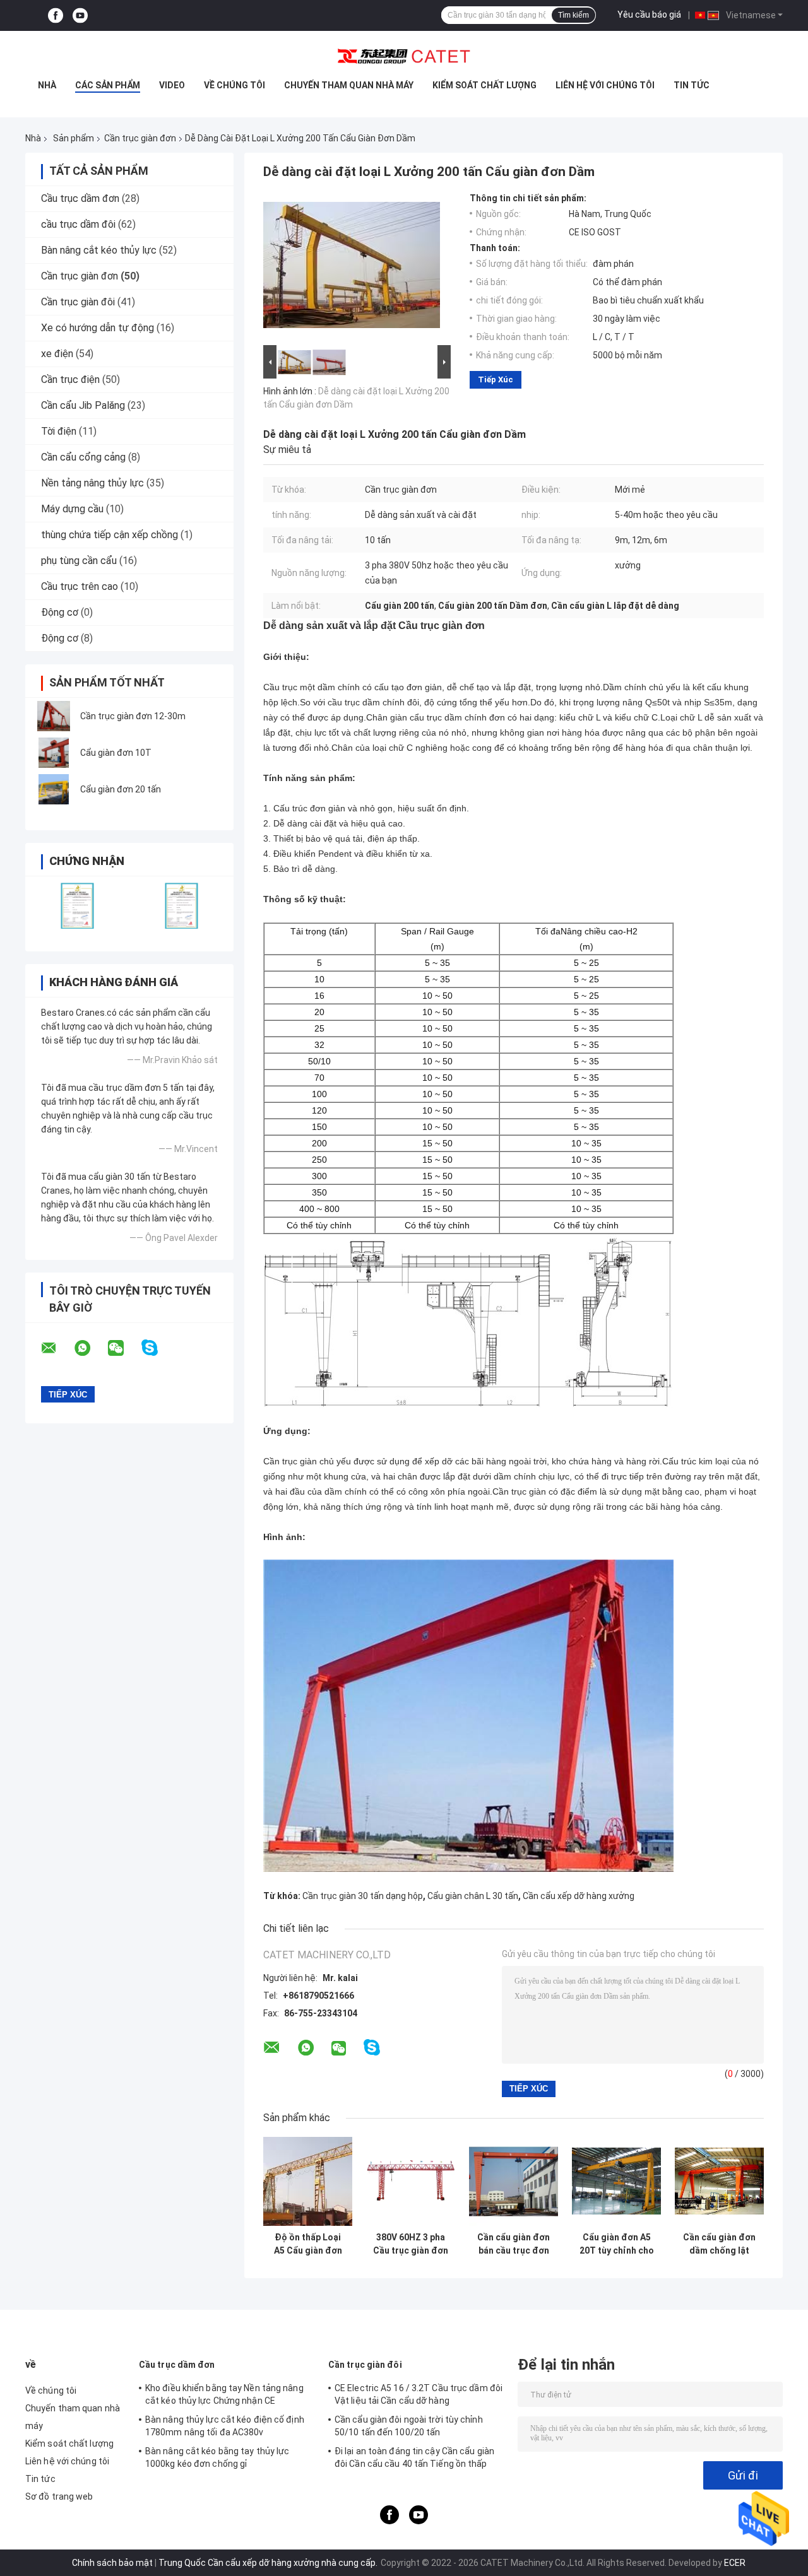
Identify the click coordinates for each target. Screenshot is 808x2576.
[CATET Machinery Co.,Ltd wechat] (124, 1348)
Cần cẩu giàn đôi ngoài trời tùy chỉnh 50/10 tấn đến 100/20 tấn (409, 2426)
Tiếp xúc (496, 379)
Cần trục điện (70, 379)
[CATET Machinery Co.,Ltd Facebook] (56, 15)
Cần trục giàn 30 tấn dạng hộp (363, 1896)
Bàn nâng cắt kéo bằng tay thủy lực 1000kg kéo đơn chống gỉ (217, 2457)
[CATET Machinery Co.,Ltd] (404, 56)
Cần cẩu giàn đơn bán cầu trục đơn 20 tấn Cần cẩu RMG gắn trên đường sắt (514, 2244)
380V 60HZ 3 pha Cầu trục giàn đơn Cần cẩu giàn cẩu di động (411, 2244)
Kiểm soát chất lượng (484, 85)
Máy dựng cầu (72, 509)
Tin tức (692, 85)
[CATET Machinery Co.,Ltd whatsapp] (90, 1348)
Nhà (47, 85)
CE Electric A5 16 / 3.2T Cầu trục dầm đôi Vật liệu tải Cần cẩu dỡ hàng (419, 2394)
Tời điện (59, 431)
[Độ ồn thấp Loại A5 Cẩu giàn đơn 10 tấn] (308, 2181)
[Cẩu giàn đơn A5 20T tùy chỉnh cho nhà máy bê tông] (616, 2181)
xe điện (57, 354)
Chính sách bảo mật (112, 2563)
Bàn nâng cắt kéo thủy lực (99, 250)
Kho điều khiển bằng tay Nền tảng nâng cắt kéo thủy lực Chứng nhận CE (224, 2394)
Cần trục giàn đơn (140, 138)
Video (172, 85)
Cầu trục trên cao (80, 586)
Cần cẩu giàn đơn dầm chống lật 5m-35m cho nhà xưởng (719, 2244)
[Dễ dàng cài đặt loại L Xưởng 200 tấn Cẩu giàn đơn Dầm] (352, 268)
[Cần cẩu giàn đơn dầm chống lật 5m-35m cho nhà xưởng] (719, 2181)
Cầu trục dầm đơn (80, 198)
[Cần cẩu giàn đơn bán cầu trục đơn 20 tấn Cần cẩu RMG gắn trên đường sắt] (514, 2181)
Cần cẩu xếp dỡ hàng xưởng (579, 1896)
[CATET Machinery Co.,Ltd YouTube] (80, 15)
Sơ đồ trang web (59, 2497)
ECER (735, 2563)
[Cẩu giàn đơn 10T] (54, 753)
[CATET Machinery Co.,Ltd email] (57, 1348)
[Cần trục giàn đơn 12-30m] (54, 716)
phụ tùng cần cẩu (79, 561)
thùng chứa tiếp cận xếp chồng (110, 535)
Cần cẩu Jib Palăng (83, 405)
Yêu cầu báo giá (649, 15)
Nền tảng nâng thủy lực (92, 483)
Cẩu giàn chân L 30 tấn (473, 1896)
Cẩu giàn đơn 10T (116, 753)
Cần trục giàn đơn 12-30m (133, 716)
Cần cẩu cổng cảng (83, 457)
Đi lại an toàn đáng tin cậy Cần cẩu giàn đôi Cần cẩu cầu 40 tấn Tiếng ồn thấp (414, 2457)
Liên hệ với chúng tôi (605, 85)
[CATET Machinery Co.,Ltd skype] (157, 1348)
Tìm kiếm (573, 15)
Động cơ (60, 612)
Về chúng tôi (235, 85)
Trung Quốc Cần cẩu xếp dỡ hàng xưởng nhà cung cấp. (269, 2563)
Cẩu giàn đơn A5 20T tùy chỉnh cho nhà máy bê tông (617, 2244)
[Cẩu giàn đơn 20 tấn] (54, 789)
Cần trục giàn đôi (78, 302)
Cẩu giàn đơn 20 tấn (121, 789)
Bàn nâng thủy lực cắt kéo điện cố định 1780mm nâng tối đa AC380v (225, 2426)
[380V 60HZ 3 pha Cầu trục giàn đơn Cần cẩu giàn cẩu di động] (411, 2181)
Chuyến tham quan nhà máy (349, 85)
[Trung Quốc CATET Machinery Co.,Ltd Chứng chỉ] (77, 906)
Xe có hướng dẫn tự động (98, 328)
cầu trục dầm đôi (78, 224)
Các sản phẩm (108, 85)
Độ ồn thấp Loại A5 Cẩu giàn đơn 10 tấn (308, 2244)
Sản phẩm (74, 138)
